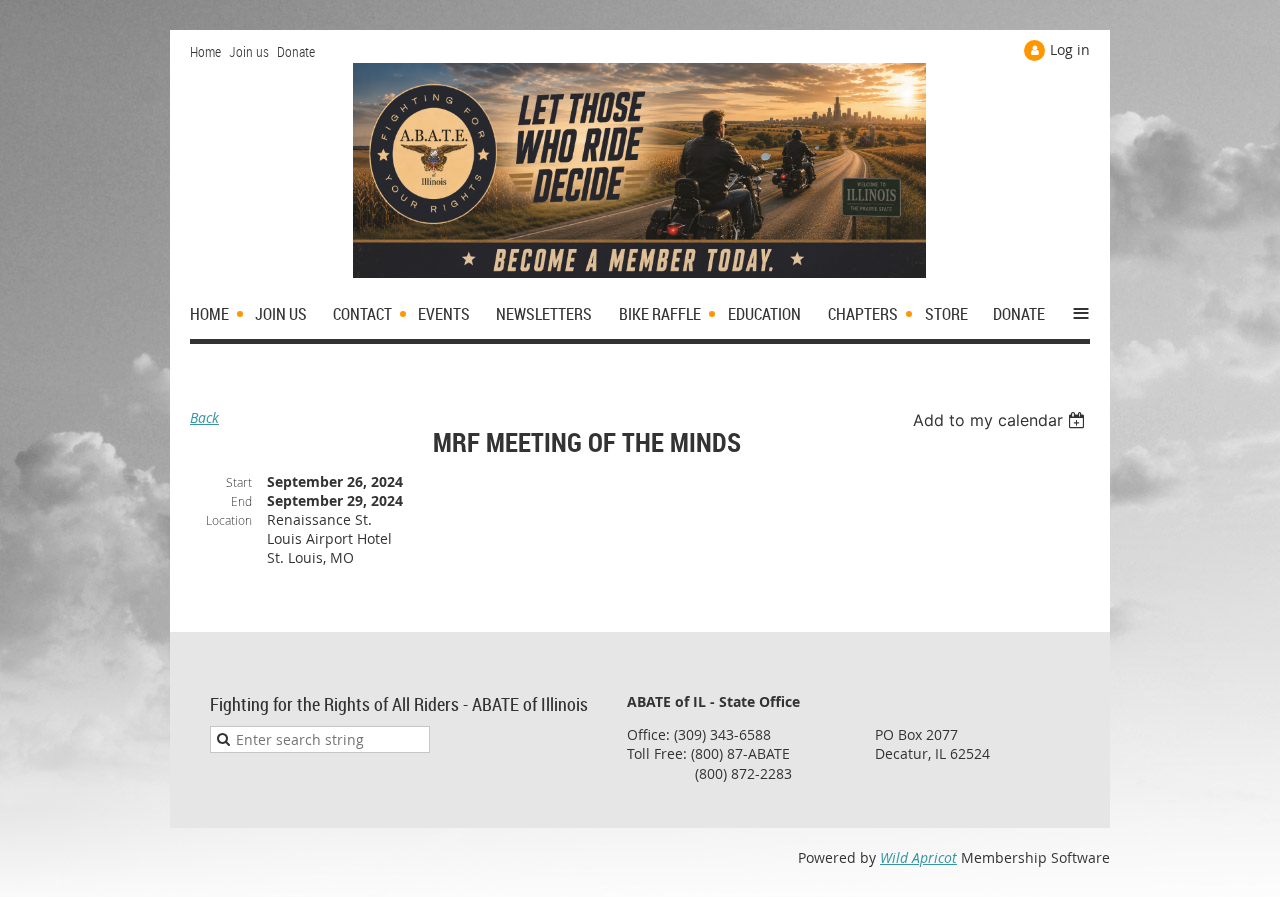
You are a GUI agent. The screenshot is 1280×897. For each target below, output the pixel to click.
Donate (296, 51)
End (241, 501)
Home (205, 51)
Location (229, 520)
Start (239, 482)
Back (204, 417)
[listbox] (1001, 420)
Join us (249, 51)
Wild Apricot (918, 857)
